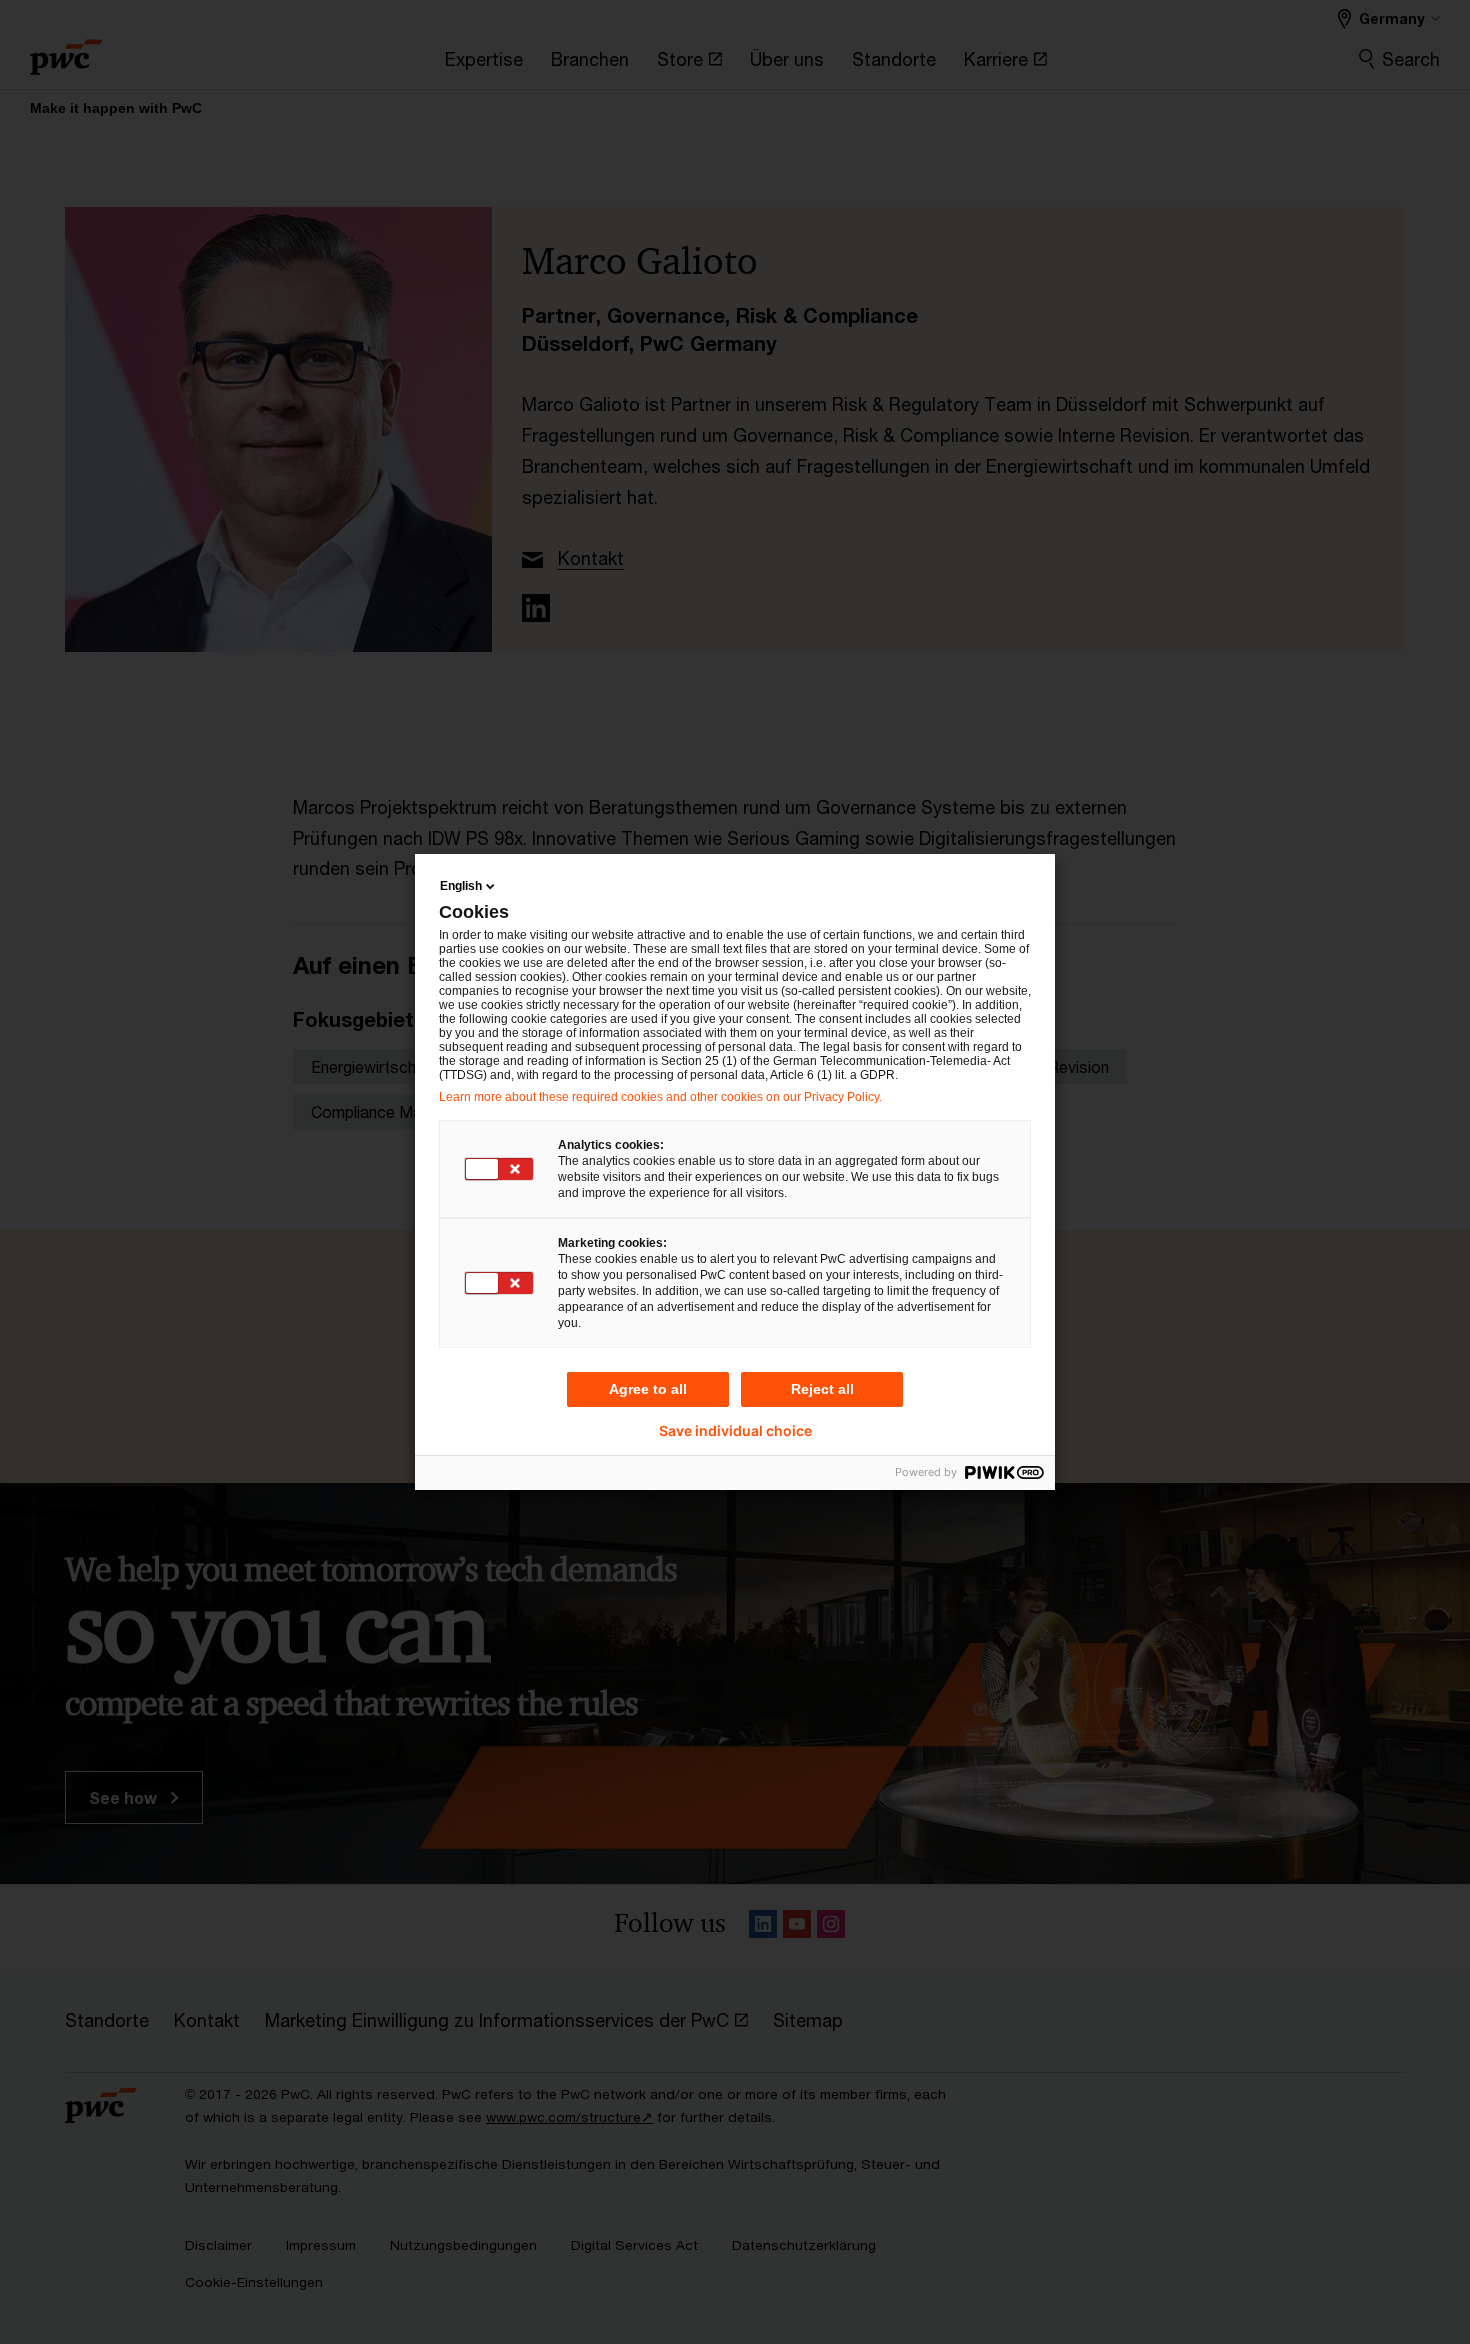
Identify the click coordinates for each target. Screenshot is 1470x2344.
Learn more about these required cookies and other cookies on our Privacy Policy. (660, 1097)
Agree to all (648, 1389)
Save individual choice (735, 1431)
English (461, 886)
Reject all (822, 1389)
